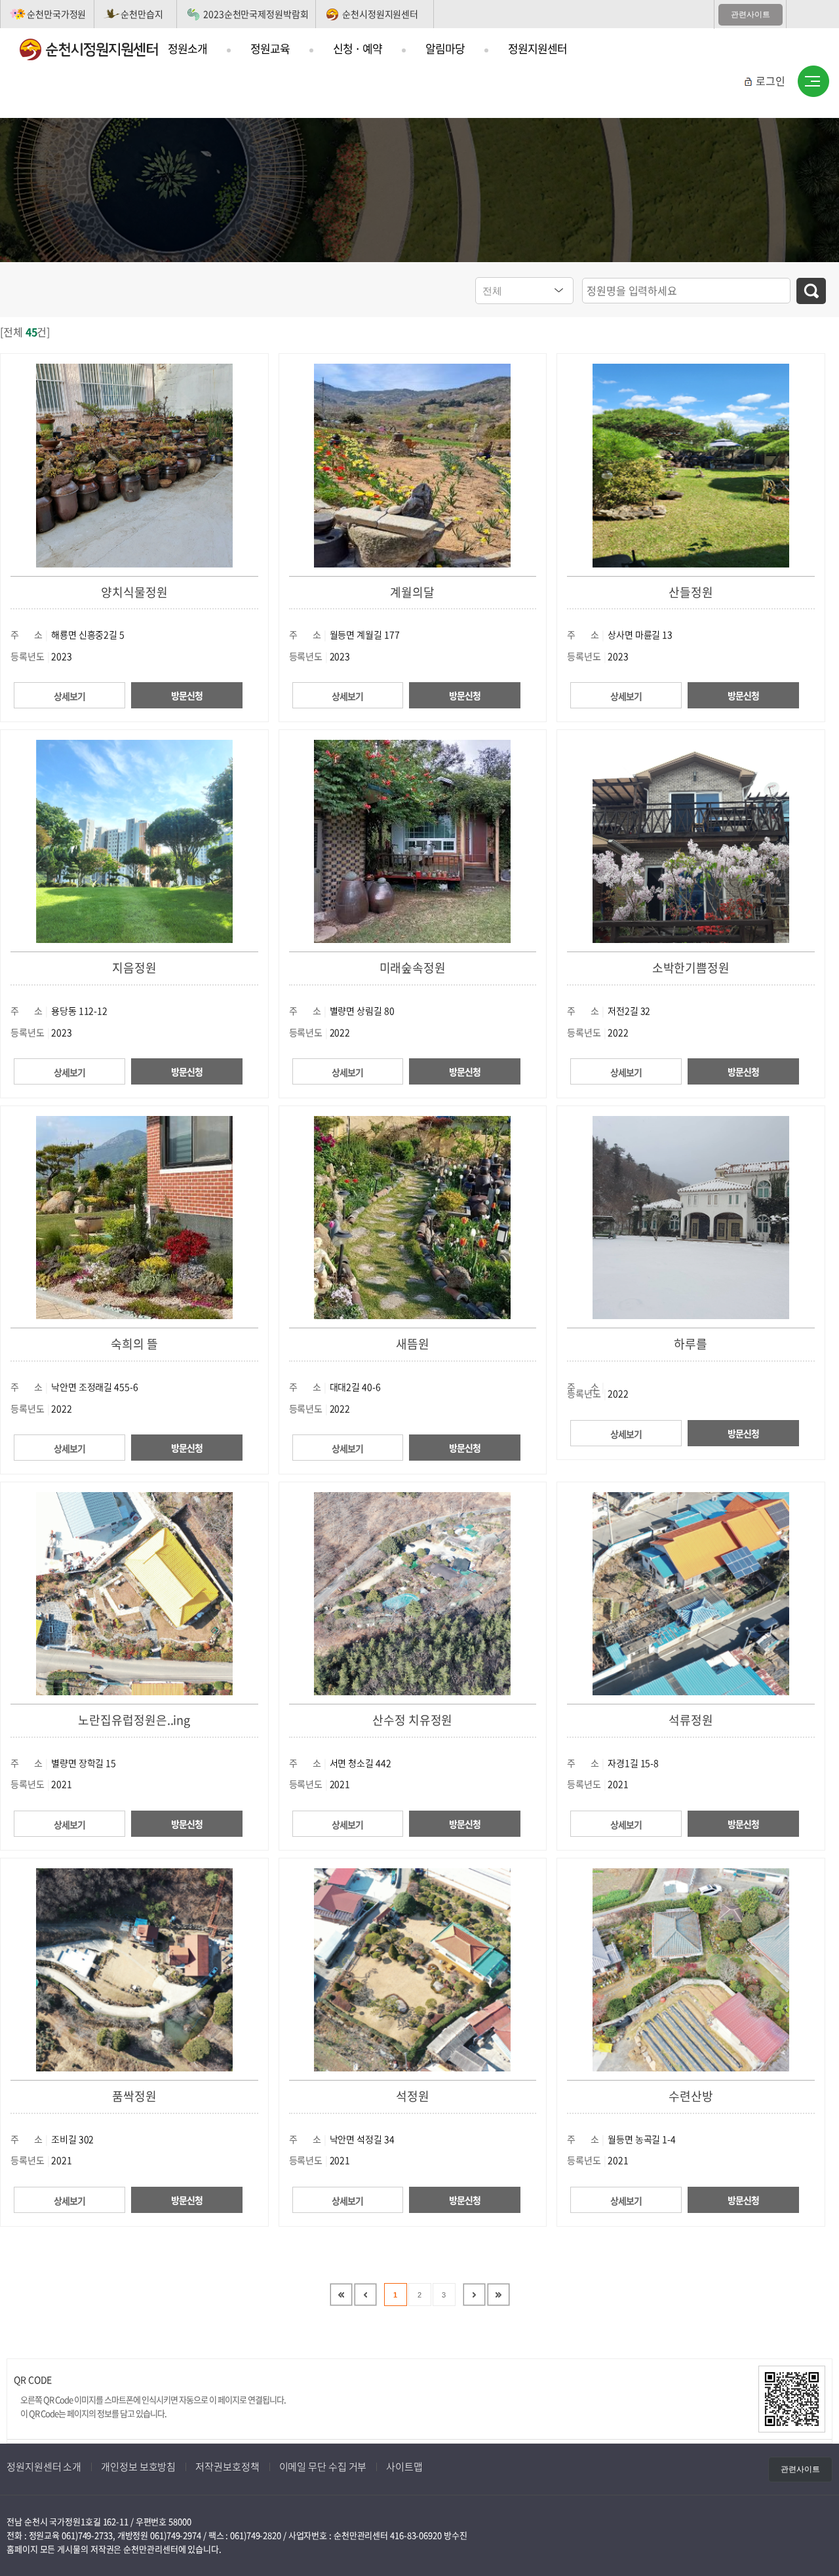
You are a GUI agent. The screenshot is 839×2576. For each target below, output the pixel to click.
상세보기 (69, 696)
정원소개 (187, 48)
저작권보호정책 (227, 2467)
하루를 (691, 1344)
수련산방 (691, 2096)
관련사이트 (751, 14)
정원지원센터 (537, 48)
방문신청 (187, 695)
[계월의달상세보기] (412, 464)
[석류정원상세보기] (691, 1592)
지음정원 (134, 968)
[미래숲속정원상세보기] (412, 840)
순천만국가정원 (56, 14)
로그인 (771, 81)
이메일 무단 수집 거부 (323, 2467)
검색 (811, 291)
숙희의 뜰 (134, 1344)
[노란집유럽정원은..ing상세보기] (134, 1592)
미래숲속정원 (413, 968)
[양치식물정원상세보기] (134, 464)
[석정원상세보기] (412, 1968)
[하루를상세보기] (691, 1216)
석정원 (413, 2096)
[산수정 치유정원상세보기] (412, 1592)
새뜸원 (413, 1344)
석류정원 (691, 1720)
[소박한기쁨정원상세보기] (691, 840)
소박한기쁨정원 (691, 968)
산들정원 (691, 592)
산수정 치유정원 (412, 1720)
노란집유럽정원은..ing (134, 1720)
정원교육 (270, 48)
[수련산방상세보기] (691, 1968)
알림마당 (445, 48)
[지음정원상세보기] (134, 840)
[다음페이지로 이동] (474, 2295)
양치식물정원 (134, 592)
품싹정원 (134, 2096)
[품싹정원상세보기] (134, 1968)
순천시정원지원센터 (380, 14)
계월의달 (412, 592)
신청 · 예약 (358, 48)
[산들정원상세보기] (691, 464)
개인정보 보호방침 (138, 2467)
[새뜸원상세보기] (412, 1216)
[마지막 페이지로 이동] (498, 2295)
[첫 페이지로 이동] (341, 2295)
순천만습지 (142, 14)
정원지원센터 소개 (44, 2467)
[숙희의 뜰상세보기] (134, 1216)
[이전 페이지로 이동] (365, 2295)
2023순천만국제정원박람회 (256, 14)
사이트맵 (813, 82)
